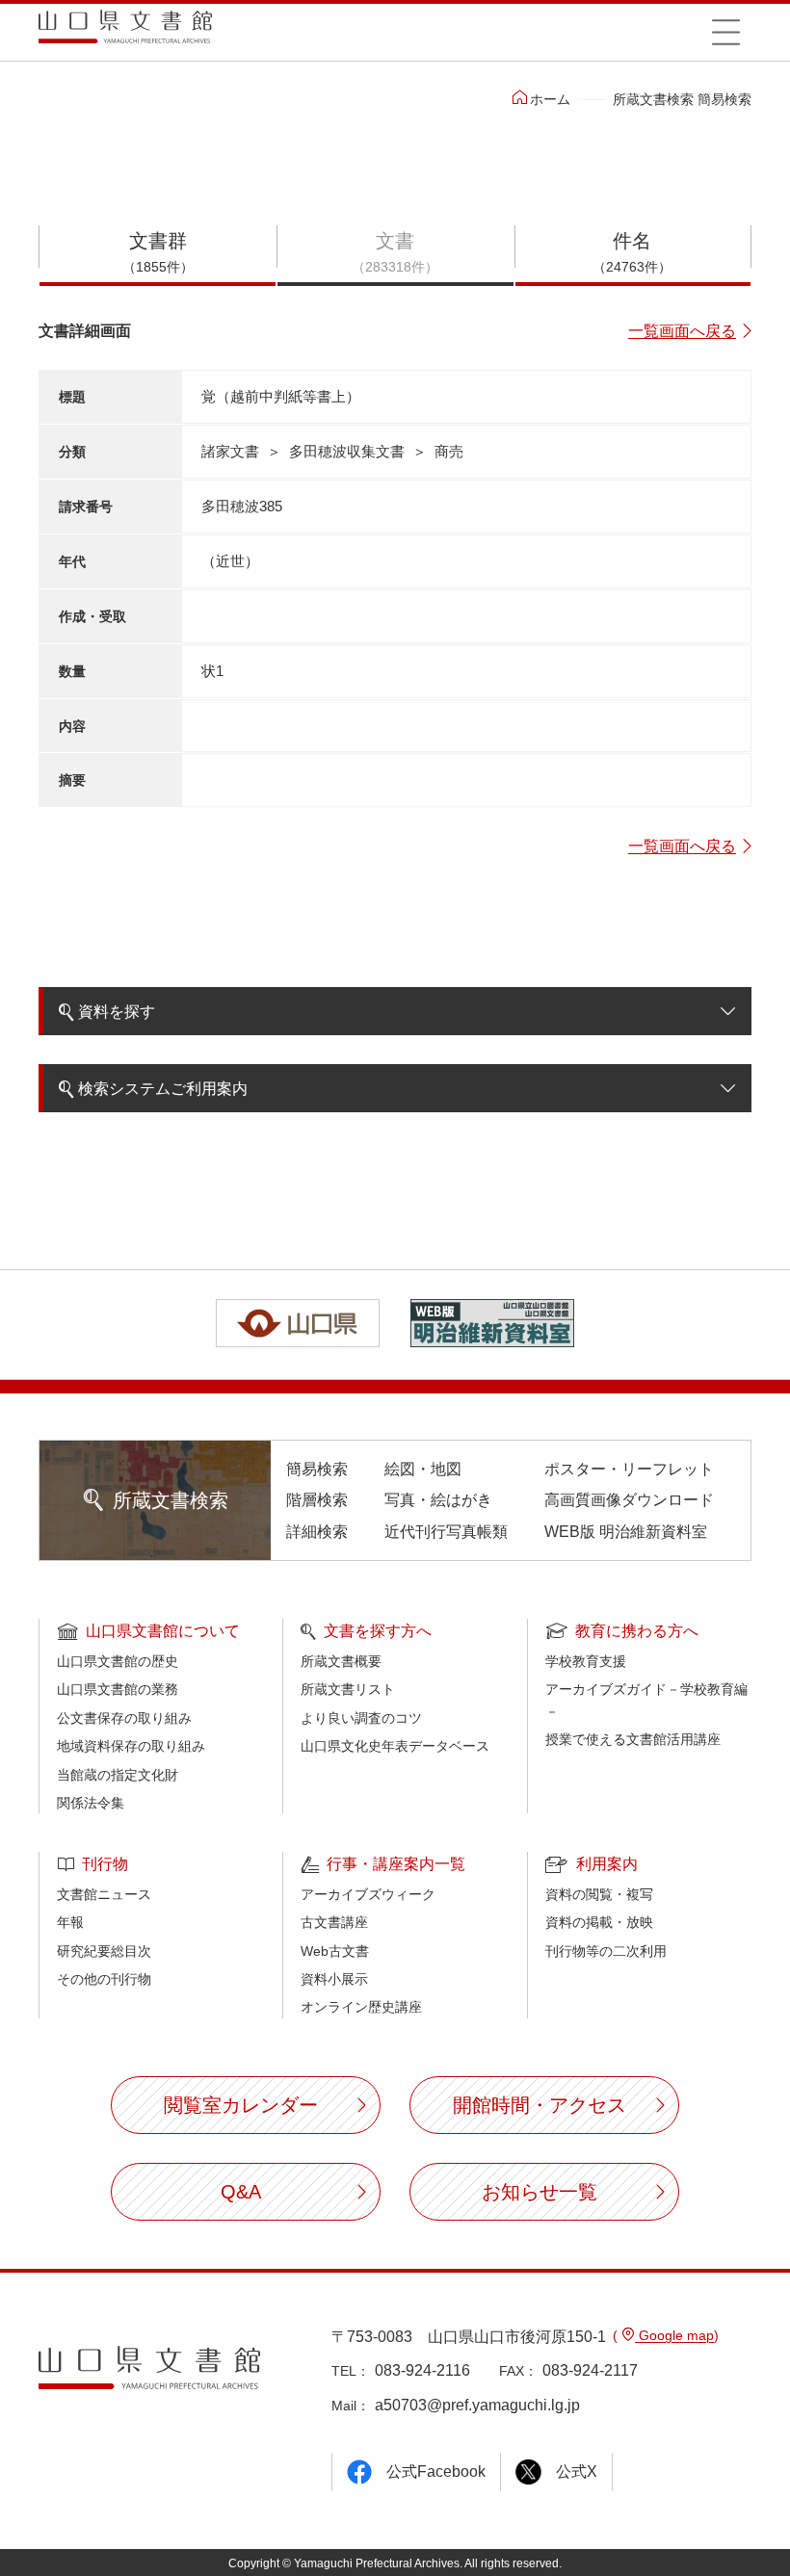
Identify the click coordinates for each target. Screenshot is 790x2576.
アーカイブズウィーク (368, 1894)
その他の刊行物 (104, 1979)
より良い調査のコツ (361, 1718)
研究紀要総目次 (104, 1951)
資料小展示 (334, 1979)
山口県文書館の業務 (118, 1689)
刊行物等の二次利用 (606, 1951)
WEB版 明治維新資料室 (626, 1532)
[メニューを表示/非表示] (725, 32)
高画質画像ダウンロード (629, 1500)
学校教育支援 (586, 1661)
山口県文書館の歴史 (118, 1661)
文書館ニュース (104, 1894)
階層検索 (317, 1500)
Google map (674, 2335)
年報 (70, 1922)
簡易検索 (317, 1469)
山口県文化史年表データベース (395, 1746)
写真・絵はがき (438, 1500)
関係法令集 (91, 1803)
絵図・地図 (423, 1469)
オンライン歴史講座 (361, 2007)
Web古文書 (335, 1951)
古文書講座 (334, 1922)
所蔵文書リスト (348, 1689)
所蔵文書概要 (341, 1661)
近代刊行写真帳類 (446, 1532)
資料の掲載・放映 (599, 1922)
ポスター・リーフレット (629, 1469)
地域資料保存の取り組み (131, 1746)
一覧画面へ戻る (682, 331)
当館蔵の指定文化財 (118, 1775)
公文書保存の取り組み (124, 1718)
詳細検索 (317, 1532)
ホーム (550, 99)
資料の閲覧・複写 (599, 1894)
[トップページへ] (125, 33)
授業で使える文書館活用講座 (633, 1739)
